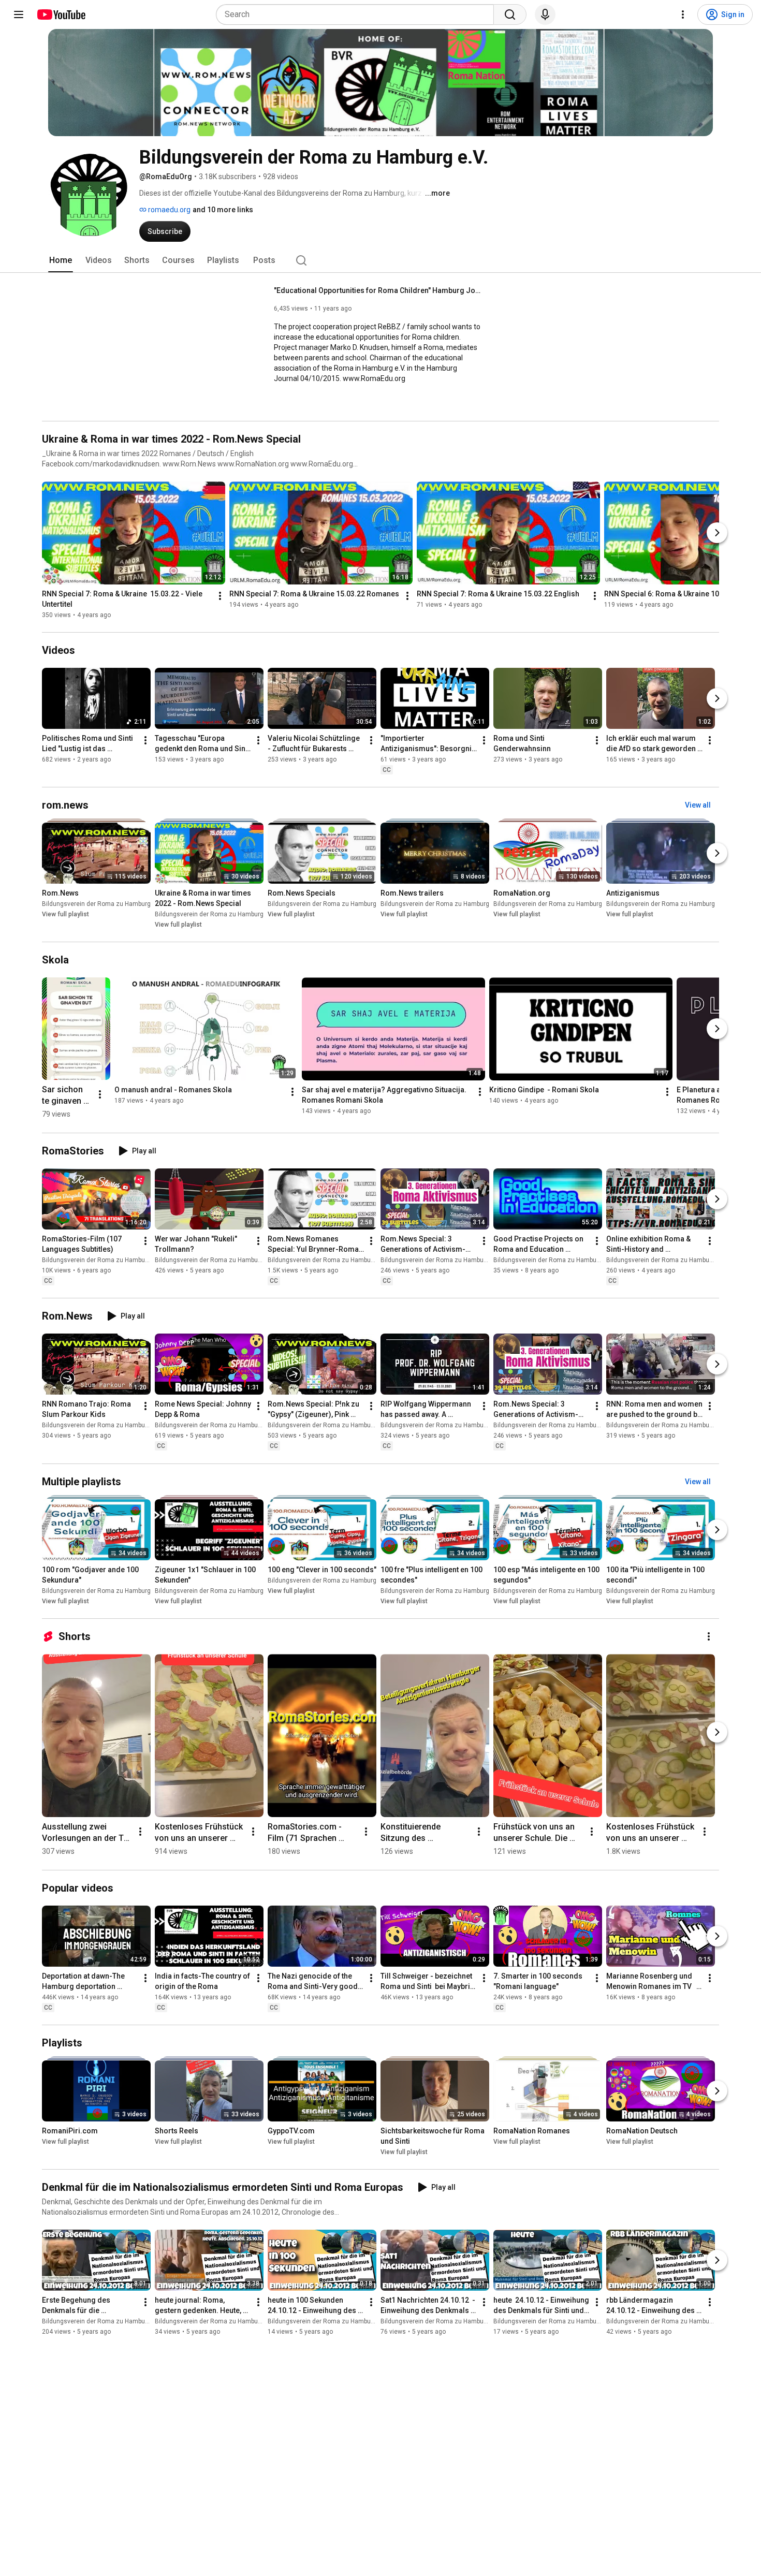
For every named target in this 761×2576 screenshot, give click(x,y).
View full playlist (65, 914)
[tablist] (380, 260)
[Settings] (683, 14)
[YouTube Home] (61, 14)
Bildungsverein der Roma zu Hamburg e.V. (102, 904)
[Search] (510, 14)
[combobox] (358, 14)
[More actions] (220, 596)
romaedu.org (169, 210)
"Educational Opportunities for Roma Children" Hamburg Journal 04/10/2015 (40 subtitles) (378, 290)
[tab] (61, 260)
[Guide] (19, 14)
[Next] (717, 533)
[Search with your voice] (545, 14)
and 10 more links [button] (223, 210)
